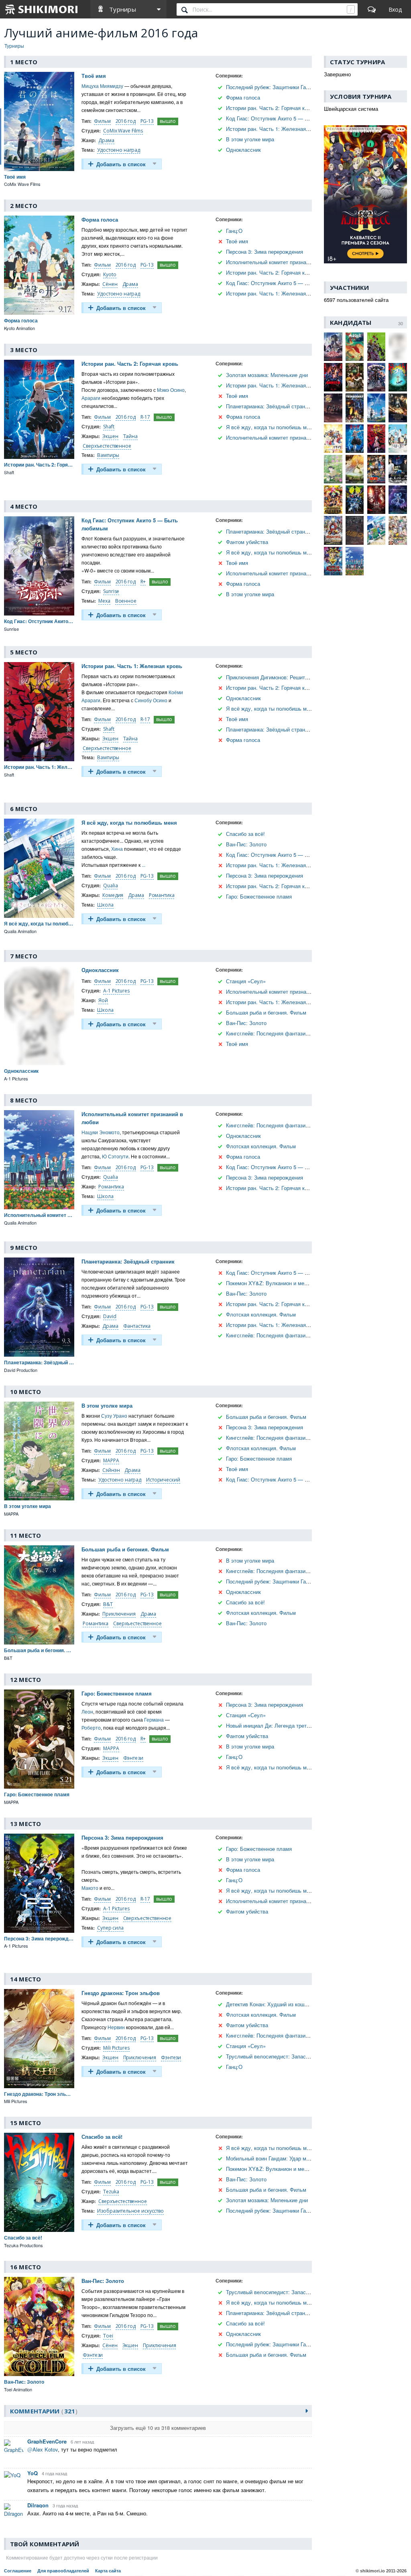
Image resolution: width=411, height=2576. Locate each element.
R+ (143, 582)
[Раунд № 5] (221, 129)
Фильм (102, 121)
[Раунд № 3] (221, 108)
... (143, 865)
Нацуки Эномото (101, 1132)
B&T (108, 1604)
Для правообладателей (63, 2571)
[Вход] (395, 9)
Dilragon (38, 2505)
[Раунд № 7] (221, 150)
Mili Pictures (116, 2048)
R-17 (145, 417)
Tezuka (111, 2192)
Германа (154, 1719)
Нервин (116, 2027)
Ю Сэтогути (115, 1156)
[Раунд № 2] (221, 97)
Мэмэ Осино (171, 390)
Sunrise (111, 591)
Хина (117, 849)
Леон (87, 1711)
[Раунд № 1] (221, 87)
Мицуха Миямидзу (102, 86)
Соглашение (18, 2571)
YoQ (33, 2473)
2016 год (126, 121)
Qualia (110, 885)
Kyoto (110, 274)
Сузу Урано (114, 1415)
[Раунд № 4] (221, 118)
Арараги (91, 398)
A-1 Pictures (116, 991)
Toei (108, 2336)
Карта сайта (108, 2571)
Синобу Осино (151, 700)
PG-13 (147, 121)
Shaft (109, 427)
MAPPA (111, 1460)
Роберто (91, 1727)
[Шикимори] (42, 9)
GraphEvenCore (47, 2441)
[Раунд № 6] (221, 139)
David (110, 1316)
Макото (90, 1888)
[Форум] (372, 9)
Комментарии (43, 2411)
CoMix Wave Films (123, 131)
